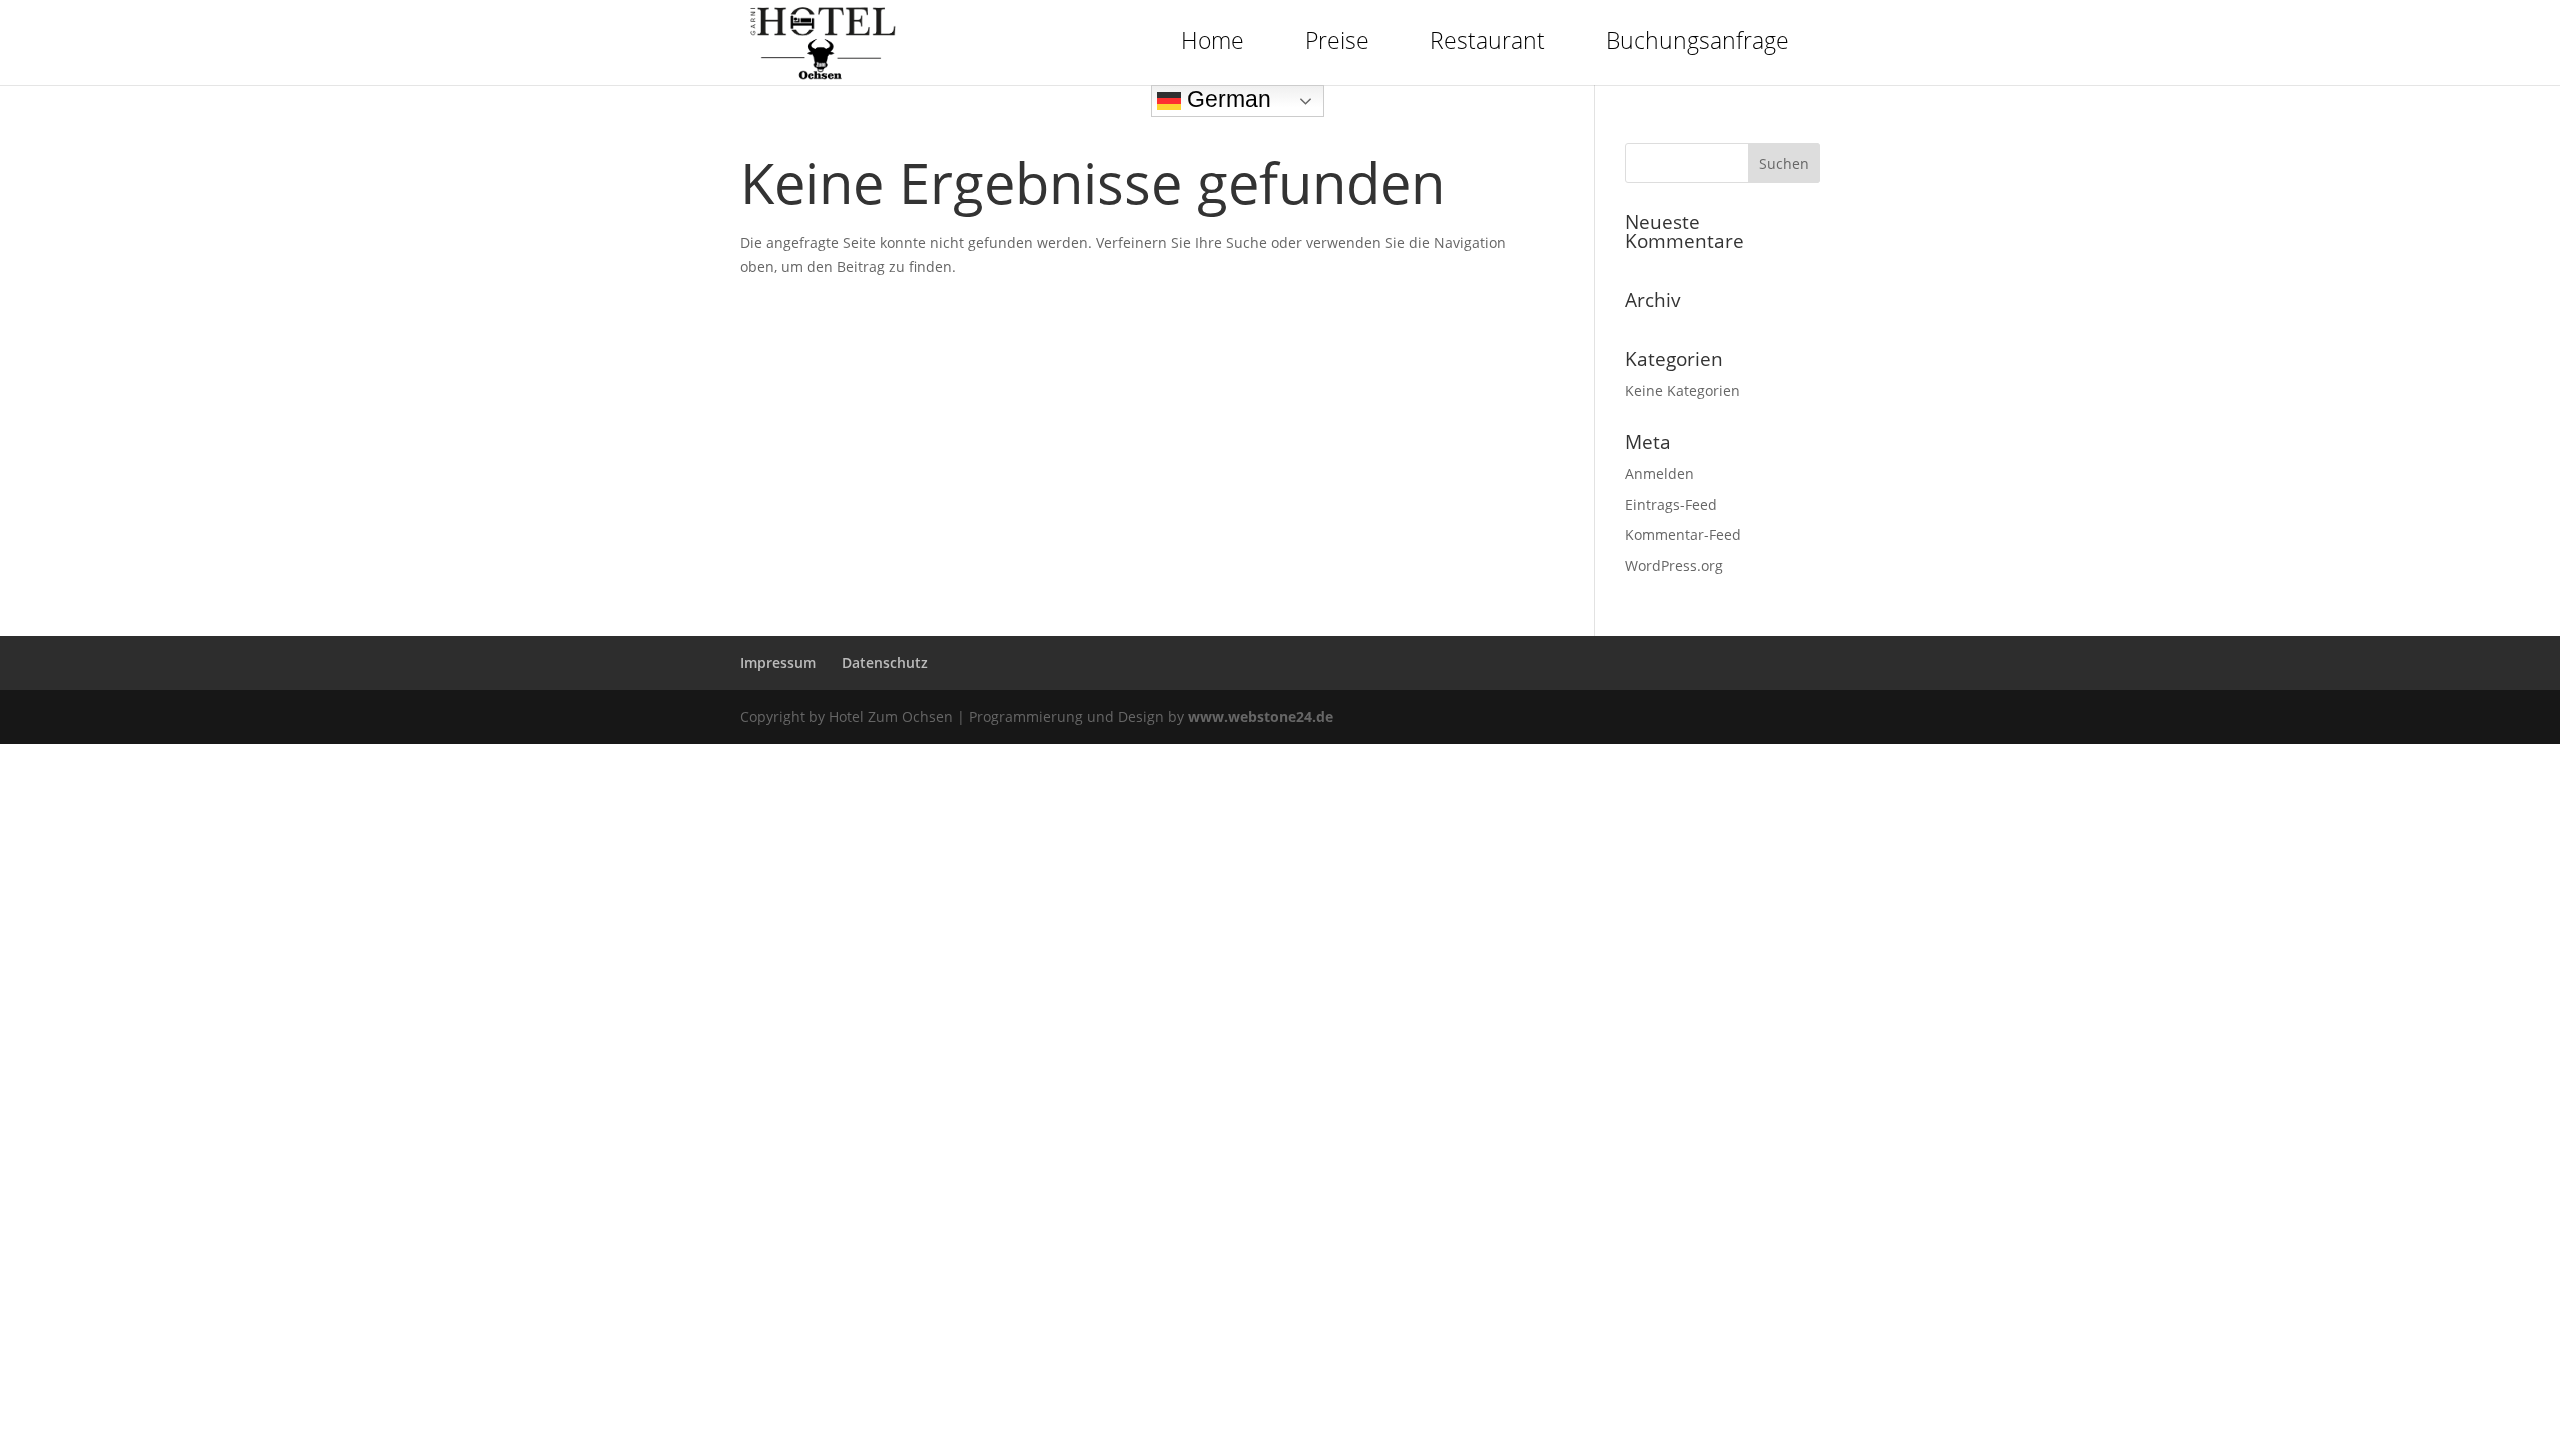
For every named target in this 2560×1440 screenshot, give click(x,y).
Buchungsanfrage (1697, 40)
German (1226, 99)
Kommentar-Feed (1683, 534)
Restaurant (1487, 40)
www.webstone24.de (1260, 716)
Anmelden (1659, 473)
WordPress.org (1674, 565)
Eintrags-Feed (1671, 504)
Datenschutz (885, 662)
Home (1212, 40)
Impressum (778, 662)
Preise (1337, 40)
